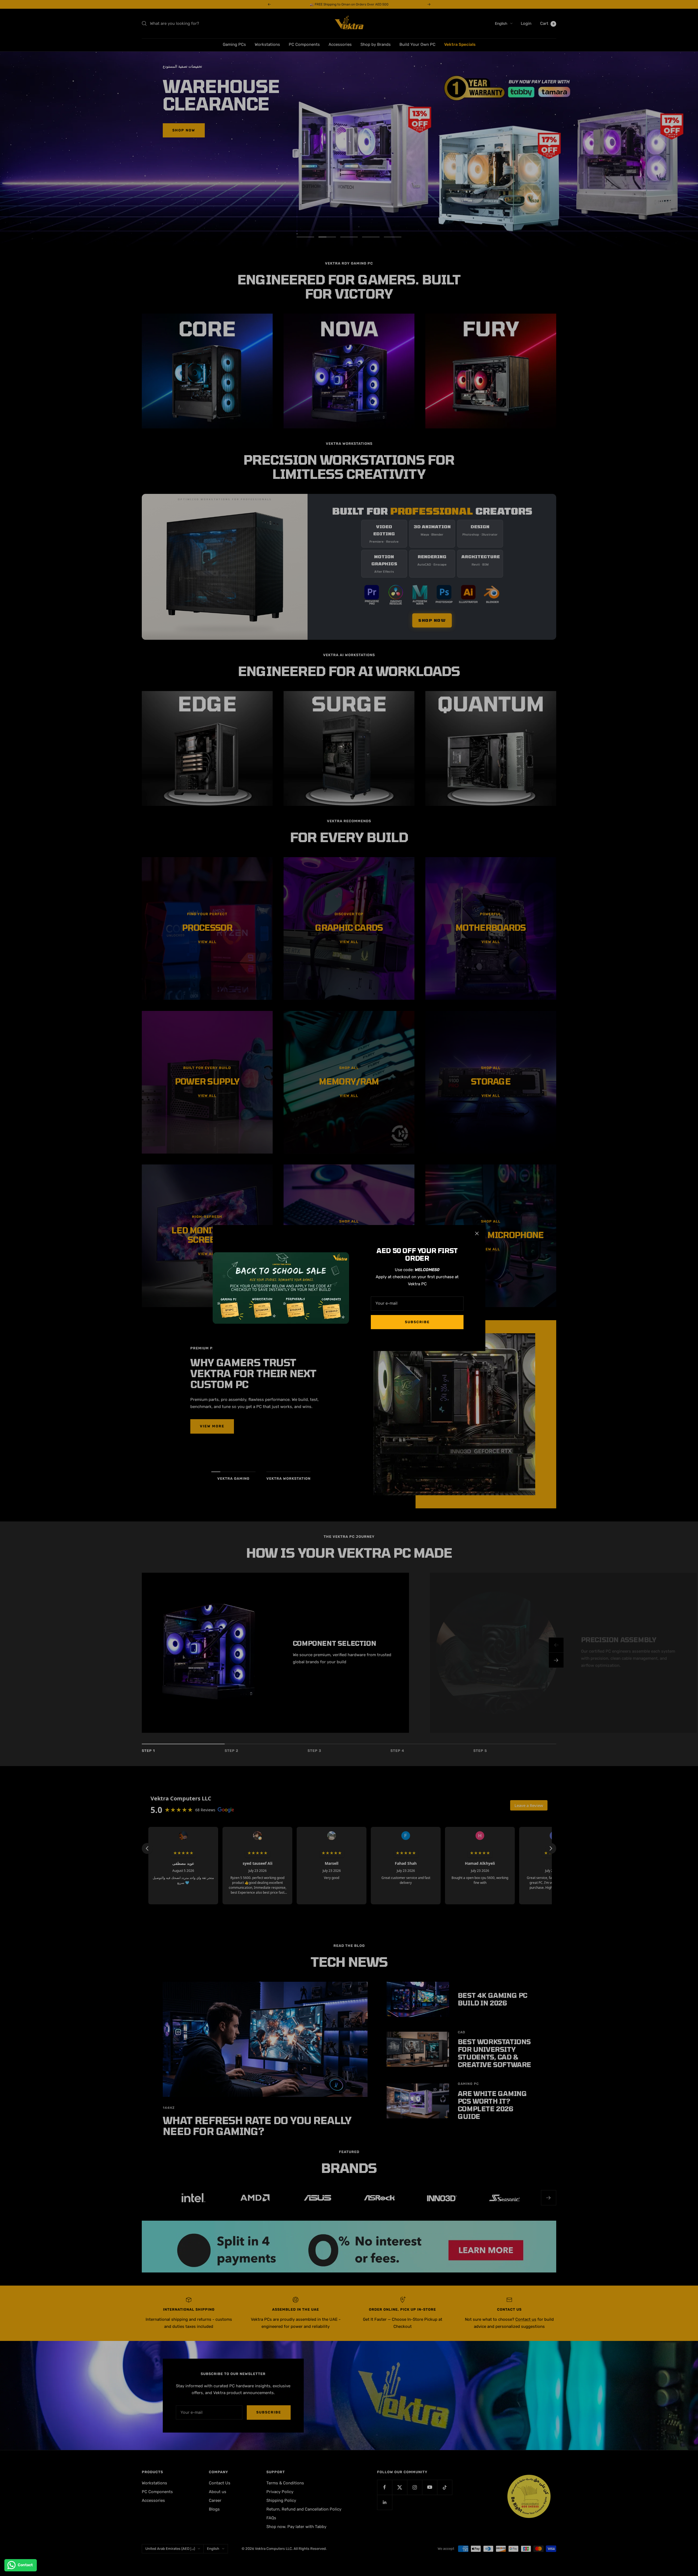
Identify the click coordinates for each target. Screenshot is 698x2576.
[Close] (477, 1233)
